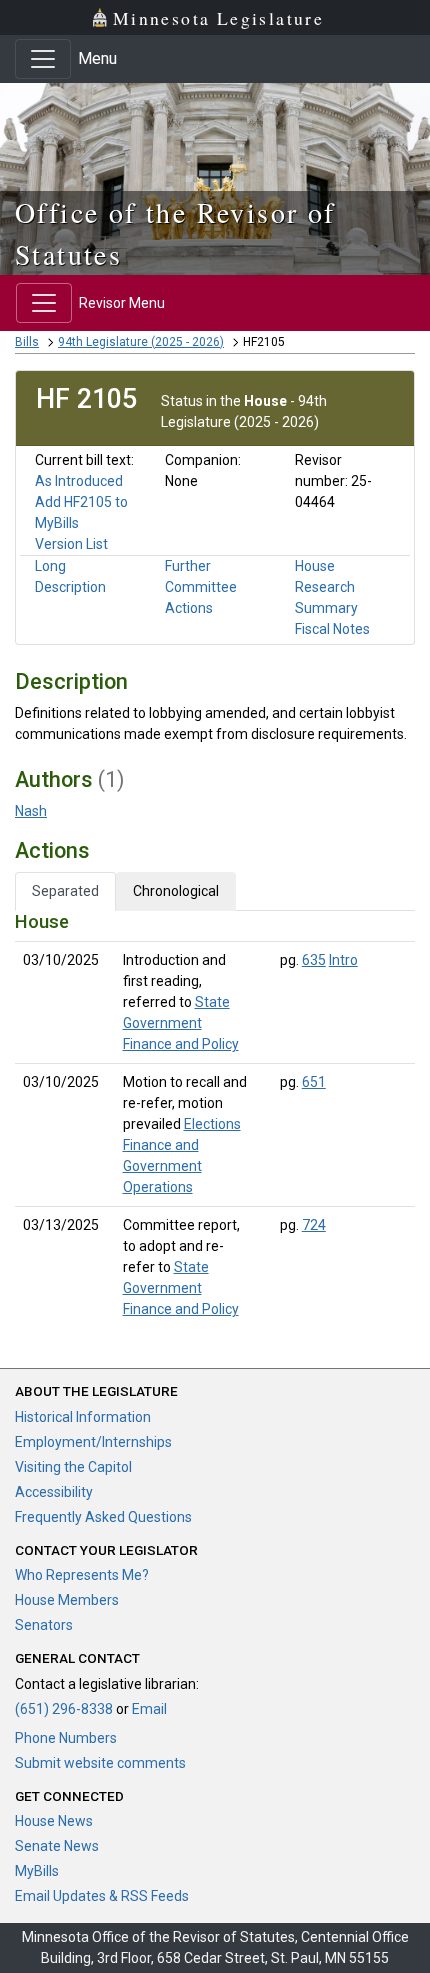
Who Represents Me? (82, 1575)
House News (54, 1821)
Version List (71, 544)
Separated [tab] (65, 891)
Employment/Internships (93, 1442)
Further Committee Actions (201, 587)
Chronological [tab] (176, 891)
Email (149, 1709)
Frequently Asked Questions (103, 1517)
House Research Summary (326, 587)
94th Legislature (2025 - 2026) (141, 342)
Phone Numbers (66, 1738)
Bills (27, 342)
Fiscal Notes (332, 629)
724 (314, 1225)
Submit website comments (100, 1763)
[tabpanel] (215, 1119)
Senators (44, 1625)
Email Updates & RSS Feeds (102, 1896)
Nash (31, 811)
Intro (343, 960)
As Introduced (79, 481)
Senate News (57, 1846)
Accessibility (54, 1492)
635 (314, 960)
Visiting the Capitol (73, 1467)
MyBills (37, 1871)
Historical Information (83, 1417)
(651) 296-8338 (64, 1709)
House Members (67, 1600)
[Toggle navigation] (43, 59)
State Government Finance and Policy (181, 1023)
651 (314, 1082)
